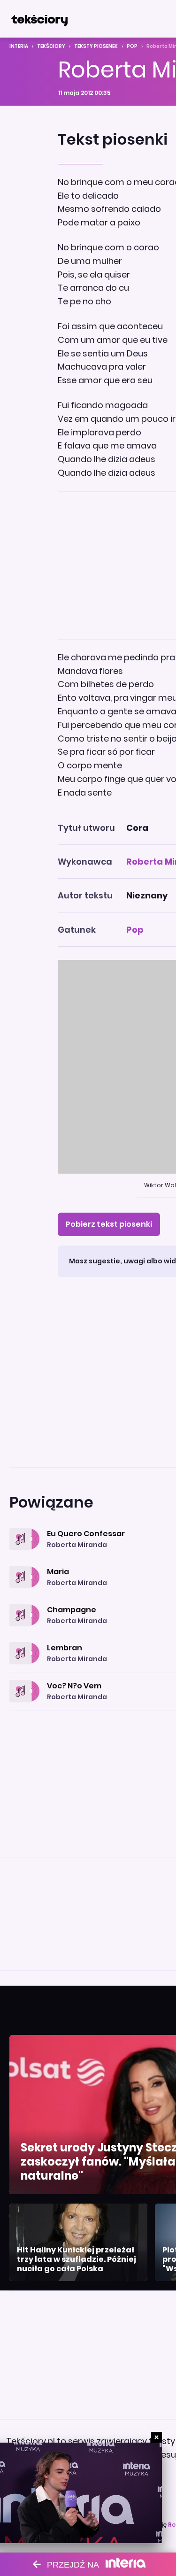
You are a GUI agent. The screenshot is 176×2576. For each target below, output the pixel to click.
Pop (132, 46)
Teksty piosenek (96, 46)
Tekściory (51, 46)
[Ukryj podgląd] (157, 2437)
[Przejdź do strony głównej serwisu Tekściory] (39, 19)
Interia (19, 46)
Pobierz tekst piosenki (109, 1224)
